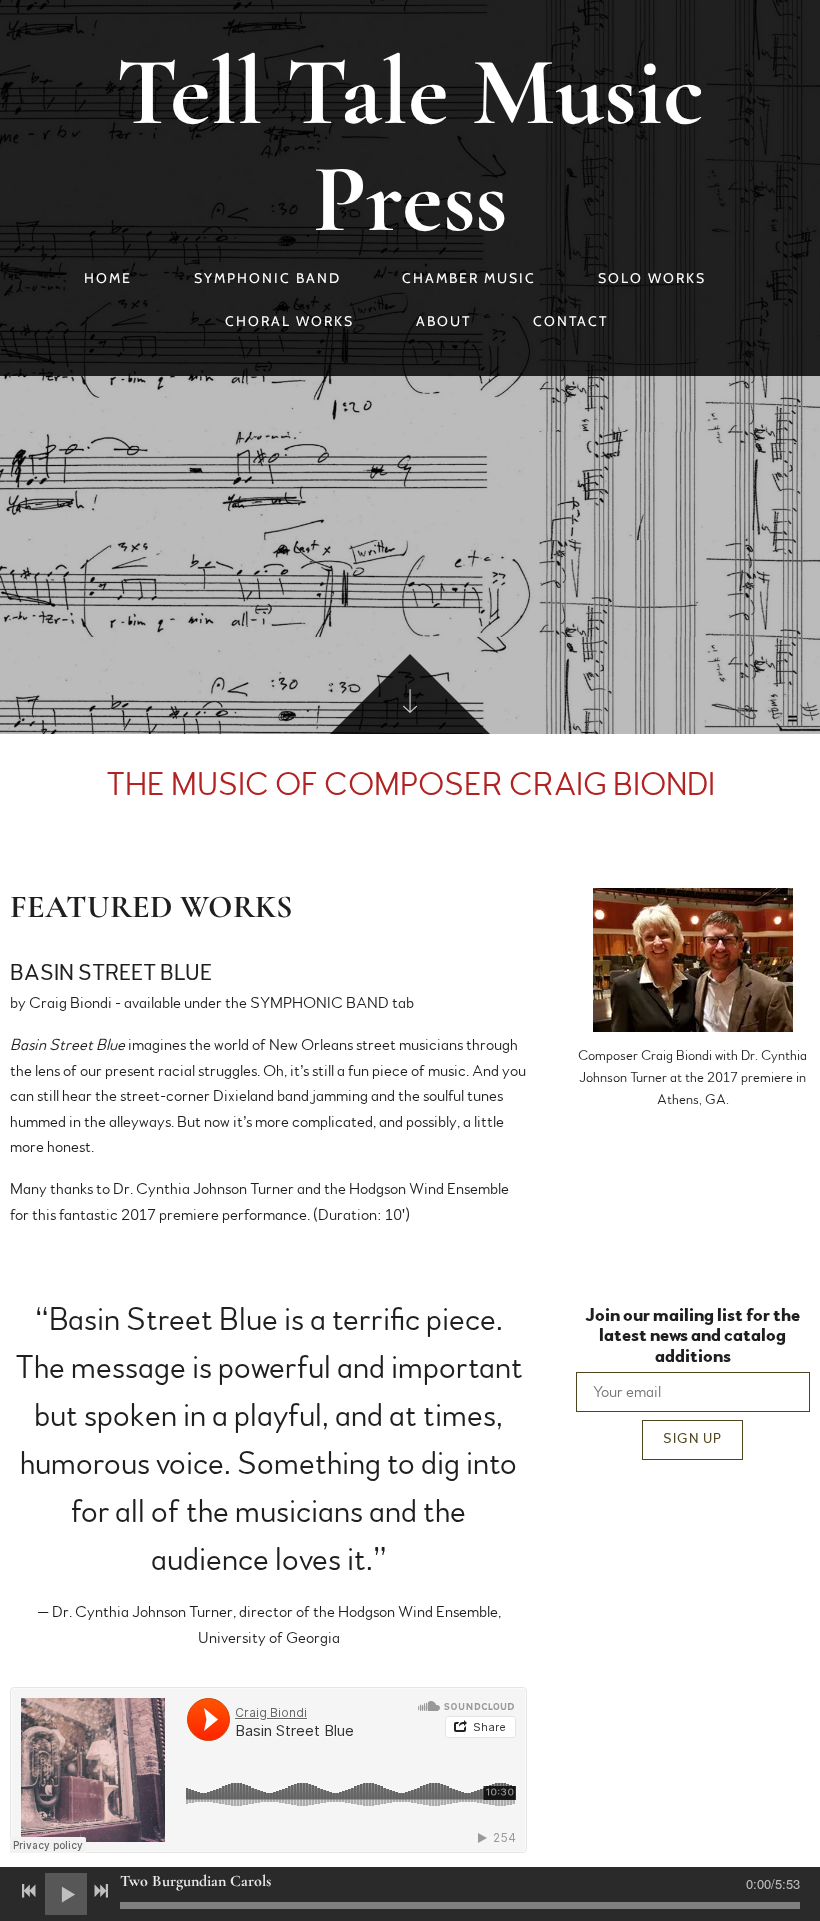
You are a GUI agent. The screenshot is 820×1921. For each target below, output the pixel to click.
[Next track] (101, 1891)
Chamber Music (469, 278)
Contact (570, 321)
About (443, 321)
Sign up (692, 1439)
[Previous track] (29, 1891)
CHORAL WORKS (289, 321)
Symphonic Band (267, 278)
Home (108, 278)
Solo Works (652, 278)
